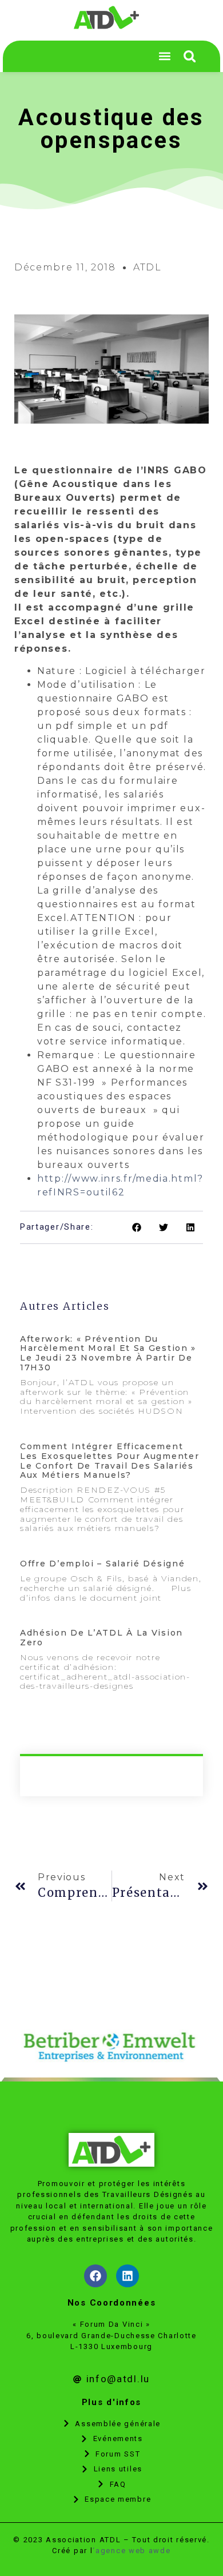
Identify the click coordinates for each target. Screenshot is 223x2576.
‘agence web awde (132, 2551)
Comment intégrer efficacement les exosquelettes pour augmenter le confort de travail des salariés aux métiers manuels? (109, 1461)
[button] (190, 56)
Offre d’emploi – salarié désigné (102, 1564)
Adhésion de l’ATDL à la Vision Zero (101, 1638)
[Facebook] (95, 2276)
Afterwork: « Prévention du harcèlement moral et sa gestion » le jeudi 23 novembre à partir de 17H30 (108, 1353)
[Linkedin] (128, 2276)
